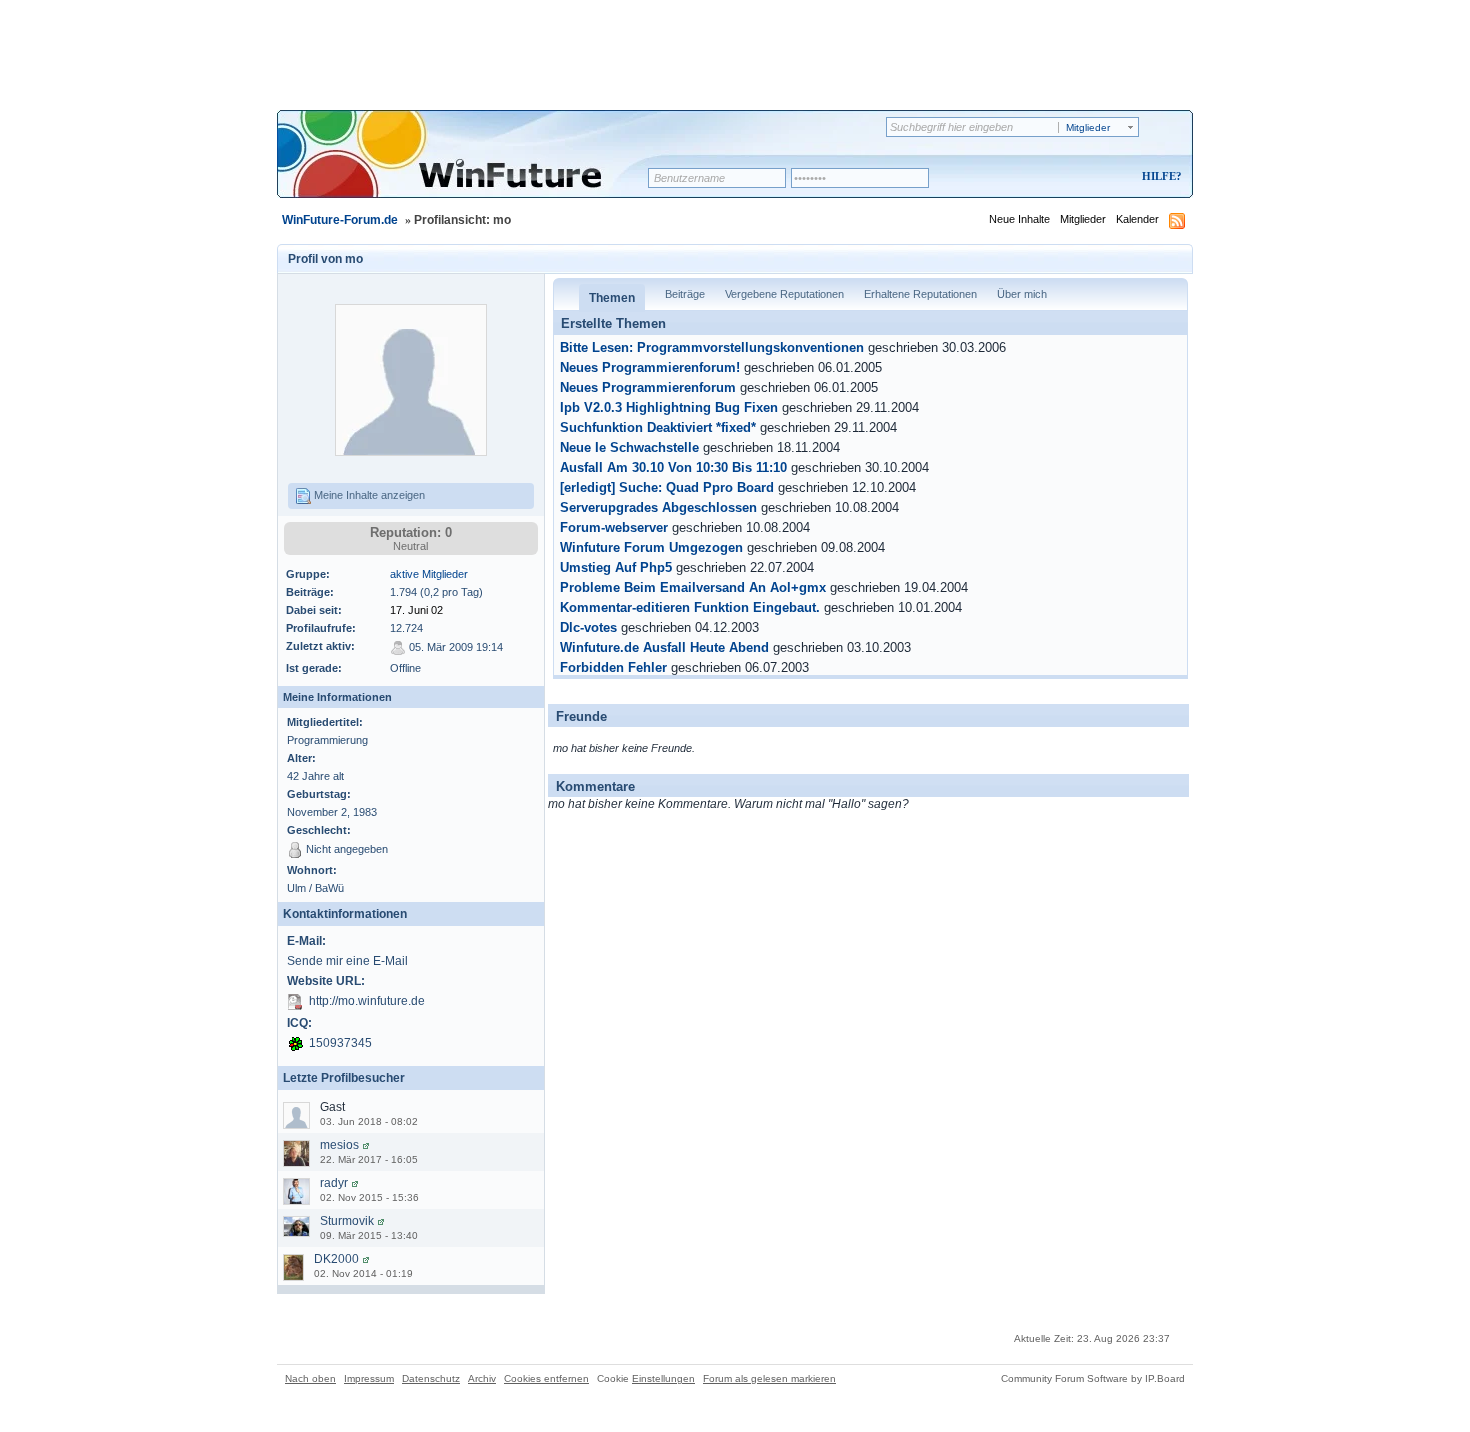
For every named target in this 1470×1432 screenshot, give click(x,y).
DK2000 (336, 1259)
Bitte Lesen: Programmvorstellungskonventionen (712, 348)
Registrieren (1078, 177)
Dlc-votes (588, 628)
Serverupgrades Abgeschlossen (658, 508)
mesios (339, 1145)
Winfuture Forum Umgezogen (651, 548)
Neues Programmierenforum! (650, 368)
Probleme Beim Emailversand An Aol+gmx (693, 588)
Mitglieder (1083, 219)
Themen (612, 298)
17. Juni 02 (416, 610)
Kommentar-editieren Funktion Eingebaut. (690, 608)
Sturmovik (347, 1221)
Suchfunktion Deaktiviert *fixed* (658, 428)
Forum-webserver (614, 528)
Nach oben (310, 1378)
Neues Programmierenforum (648, 388)
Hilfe (1159, 176)
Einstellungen (663, 1378)
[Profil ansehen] (366, 1145)
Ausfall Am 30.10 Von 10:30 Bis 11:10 (673, 468)
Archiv (482, 1378)
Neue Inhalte (1019, 219)
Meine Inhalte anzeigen (368, 495)
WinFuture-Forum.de (340, 220)
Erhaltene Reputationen (920, 294)
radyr (334, 1183)
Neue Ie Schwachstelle (629, 448)
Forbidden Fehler (613, 668)
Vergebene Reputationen (784, 294)
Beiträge (685, 294)
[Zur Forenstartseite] (469, 167)
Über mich (1022, 294)
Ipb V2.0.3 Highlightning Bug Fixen (669, 408)
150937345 (340, 1043)
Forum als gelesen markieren (769, 1378)
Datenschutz (431, 1378)
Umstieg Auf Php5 (616, 568)
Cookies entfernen (546, 1378)
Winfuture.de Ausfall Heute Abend (664, 648)
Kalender (1137, 219)
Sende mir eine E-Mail (347, 961)
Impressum (369, 1378)
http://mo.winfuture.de (367, 1001)
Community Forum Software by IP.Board (1093, 1378)
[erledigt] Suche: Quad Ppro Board (667, 488)
